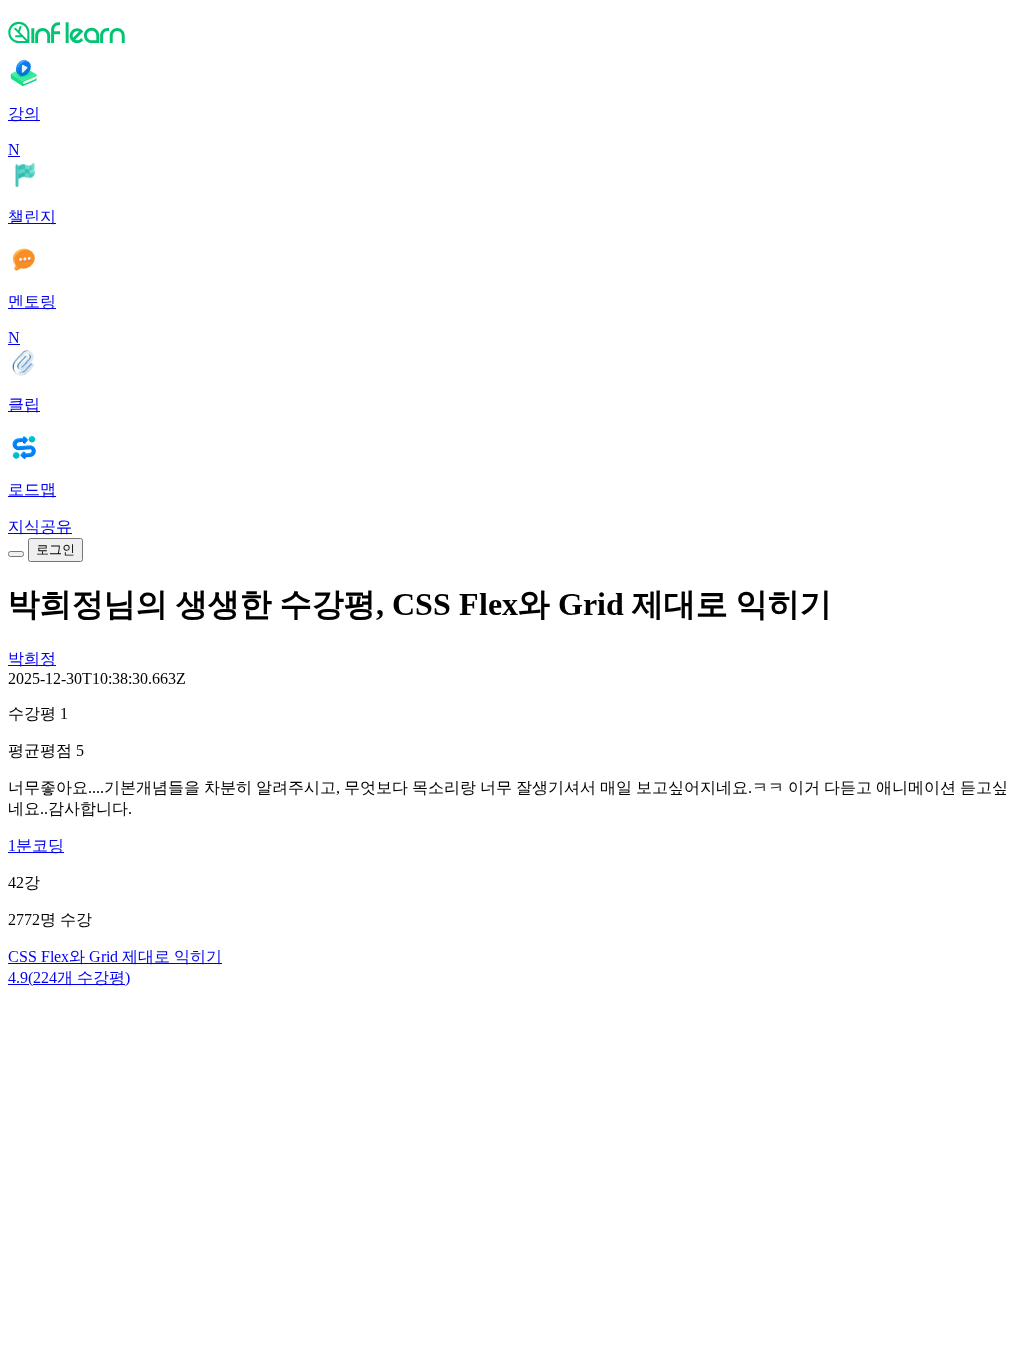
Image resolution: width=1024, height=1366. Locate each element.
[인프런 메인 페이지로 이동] (512, 32)
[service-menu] (16, 554)
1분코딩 (36, 845)
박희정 (32, 658)
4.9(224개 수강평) (69, 977)
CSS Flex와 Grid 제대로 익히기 (115, 956)
